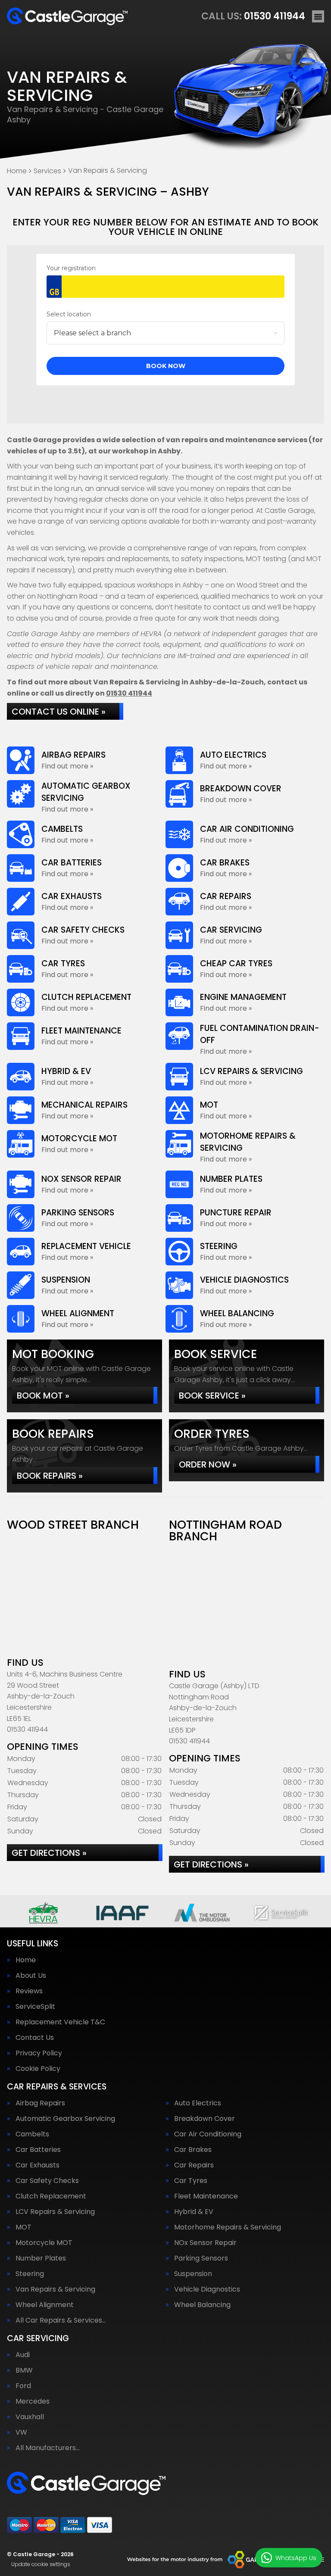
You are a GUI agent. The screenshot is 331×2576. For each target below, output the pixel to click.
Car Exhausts (37, 2165)
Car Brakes (193, 2150)
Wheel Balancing (202, 2305)
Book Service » (212, 1396)
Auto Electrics (198, 2103)
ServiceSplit (35, 2007)
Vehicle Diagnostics (207, 2289)
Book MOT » (43, 1396)
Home (26, 1960)
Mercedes (33, 2401)
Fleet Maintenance (206, 2196)
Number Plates (41, 2258)
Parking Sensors (201, 2258)
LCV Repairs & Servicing (55, 2212)
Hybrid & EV (194, 2212)
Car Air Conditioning (208, 2134)
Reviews (29, 1991)
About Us (31, 1976)
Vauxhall (30, 2417)
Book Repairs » (50, 1476)
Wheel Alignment (45, 2305)
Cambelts (32, 2134)
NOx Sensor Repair (205, 2243)
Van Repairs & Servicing (55, 2289)
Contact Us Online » (59, 712)
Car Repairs (194, 2165)
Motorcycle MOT (44, 2243)
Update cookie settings (41, 2564)
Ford (23, 2386)
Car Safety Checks (47, 2181)
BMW (24, 2370)
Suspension (193, 2274)
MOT (23, 2227)
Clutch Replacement (51, 2196)
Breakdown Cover (205, 2119)
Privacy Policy (39, 2053)
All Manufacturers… (48, 2448)
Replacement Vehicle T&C (60, 2022)
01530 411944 (253, 16)
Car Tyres (191, 2181)
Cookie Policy (38, 2069)
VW (21, 2432)
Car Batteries (38, 2150)
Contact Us (35, 2038)
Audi (23, 2355)
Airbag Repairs (40, 2103)
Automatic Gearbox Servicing (65, 2119)
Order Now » (208, 1464)
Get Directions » (49, 1853)
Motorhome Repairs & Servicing (228, 2227)
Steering (30, 2274)
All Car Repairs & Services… (61, 2320)
